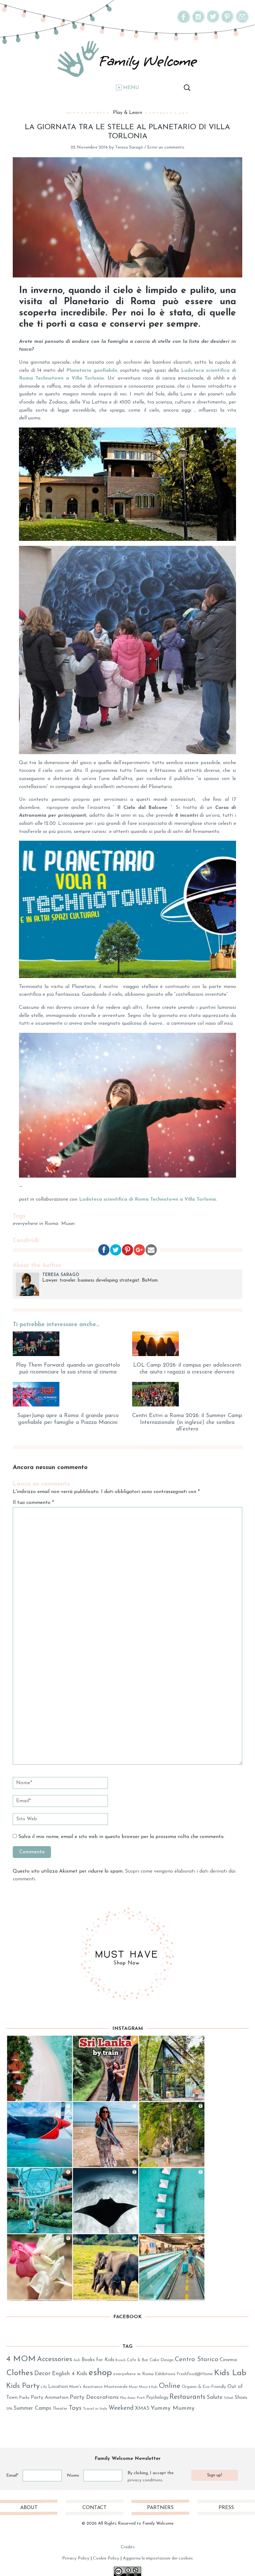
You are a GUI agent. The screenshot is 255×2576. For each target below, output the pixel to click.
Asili (77, 2360)
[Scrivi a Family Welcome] (242, 22)
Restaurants (187, 2397)
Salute (215, 2397)
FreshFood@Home (195, 2374)
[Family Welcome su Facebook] (184, 22)
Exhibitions (165, 2374)
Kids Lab (230, 2373)
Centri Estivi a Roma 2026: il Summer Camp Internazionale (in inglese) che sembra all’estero (187, 1423)
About (29, 2508)
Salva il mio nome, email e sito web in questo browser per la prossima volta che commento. (121, 1837)
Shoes (241, 2398)
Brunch (121, 2360)
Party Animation (50, 2398)
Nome (73, 2476)
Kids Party (23, 2386)
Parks (24, 2398)
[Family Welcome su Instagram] (198, 22)
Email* (12, 2476)
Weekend (121, 2408)
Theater (60, 2409)
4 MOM (21, 2359)
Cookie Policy (106, 2558)
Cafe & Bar (138, 2360)
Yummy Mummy (173, 2408)
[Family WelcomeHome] (127, 59)
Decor (42, 2374)
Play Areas (128, 2398)
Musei (68, 1224)
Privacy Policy (76, 2558)
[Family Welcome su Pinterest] (228, 22)
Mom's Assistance (86, 2387)
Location (58, 2387)
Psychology (157, 2398)
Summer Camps (32, 2408)
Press (226, 2508)
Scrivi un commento (166, 147)
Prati (141, 2398)
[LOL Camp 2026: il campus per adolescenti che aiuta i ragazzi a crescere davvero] (187, 1344)
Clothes (20, 2373)
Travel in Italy (95, 2409)
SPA (9, 2409)
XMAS (142, 2408)
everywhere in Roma (35, 1224)
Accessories (55, 2359)
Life (44, 2387)
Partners (160, 2508)
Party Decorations (94, 2397)
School (229, 2398)
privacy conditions (145, 2480)
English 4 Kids (70, 2374)
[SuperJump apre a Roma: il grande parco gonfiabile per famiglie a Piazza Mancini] (68, 1394)
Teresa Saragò (129, 147)
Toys (75, 2408)
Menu (131, 88)
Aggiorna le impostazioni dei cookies (158, 2558)
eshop (100, 2373)
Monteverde (116, 2387)
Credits (128, 2547)
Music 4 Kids (148, 2387)
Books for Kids (98, 2360)
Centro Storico (197, 2359)
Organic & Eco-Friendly (204, 2387)
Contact (95, 2508)
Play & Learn (127, 113)
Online (170, 2386)
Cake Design (162, 2360)
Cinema (228, 2360)
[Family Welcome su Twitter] (213, 22)
